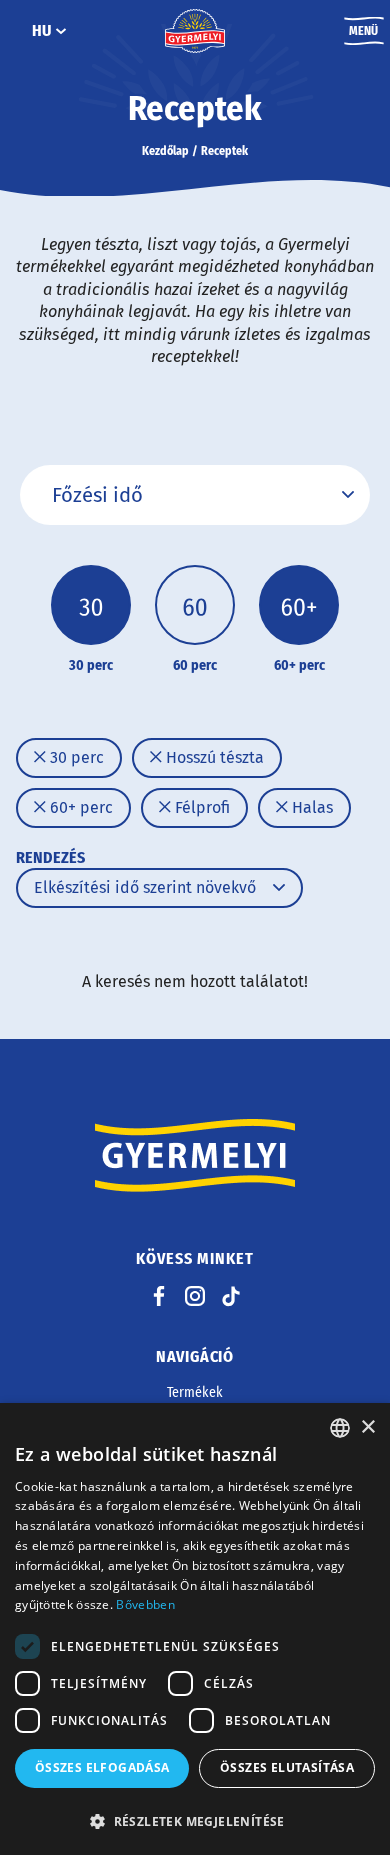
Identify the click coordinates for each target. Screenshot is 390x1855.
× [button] (367, 1427)
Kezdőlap (165, 151)
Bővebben (145, 1604)
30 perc (75, 757)
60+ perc (79, 807)
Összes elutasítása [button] (287, 1767)
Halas (310, 807)
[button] (195, 1821)
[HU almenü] (61, 31)
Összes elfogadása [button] (102, 1767)
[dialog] (195, 1629)
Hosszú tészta (213, 757)
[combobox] (340, 1428)
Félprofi (200, 807)
